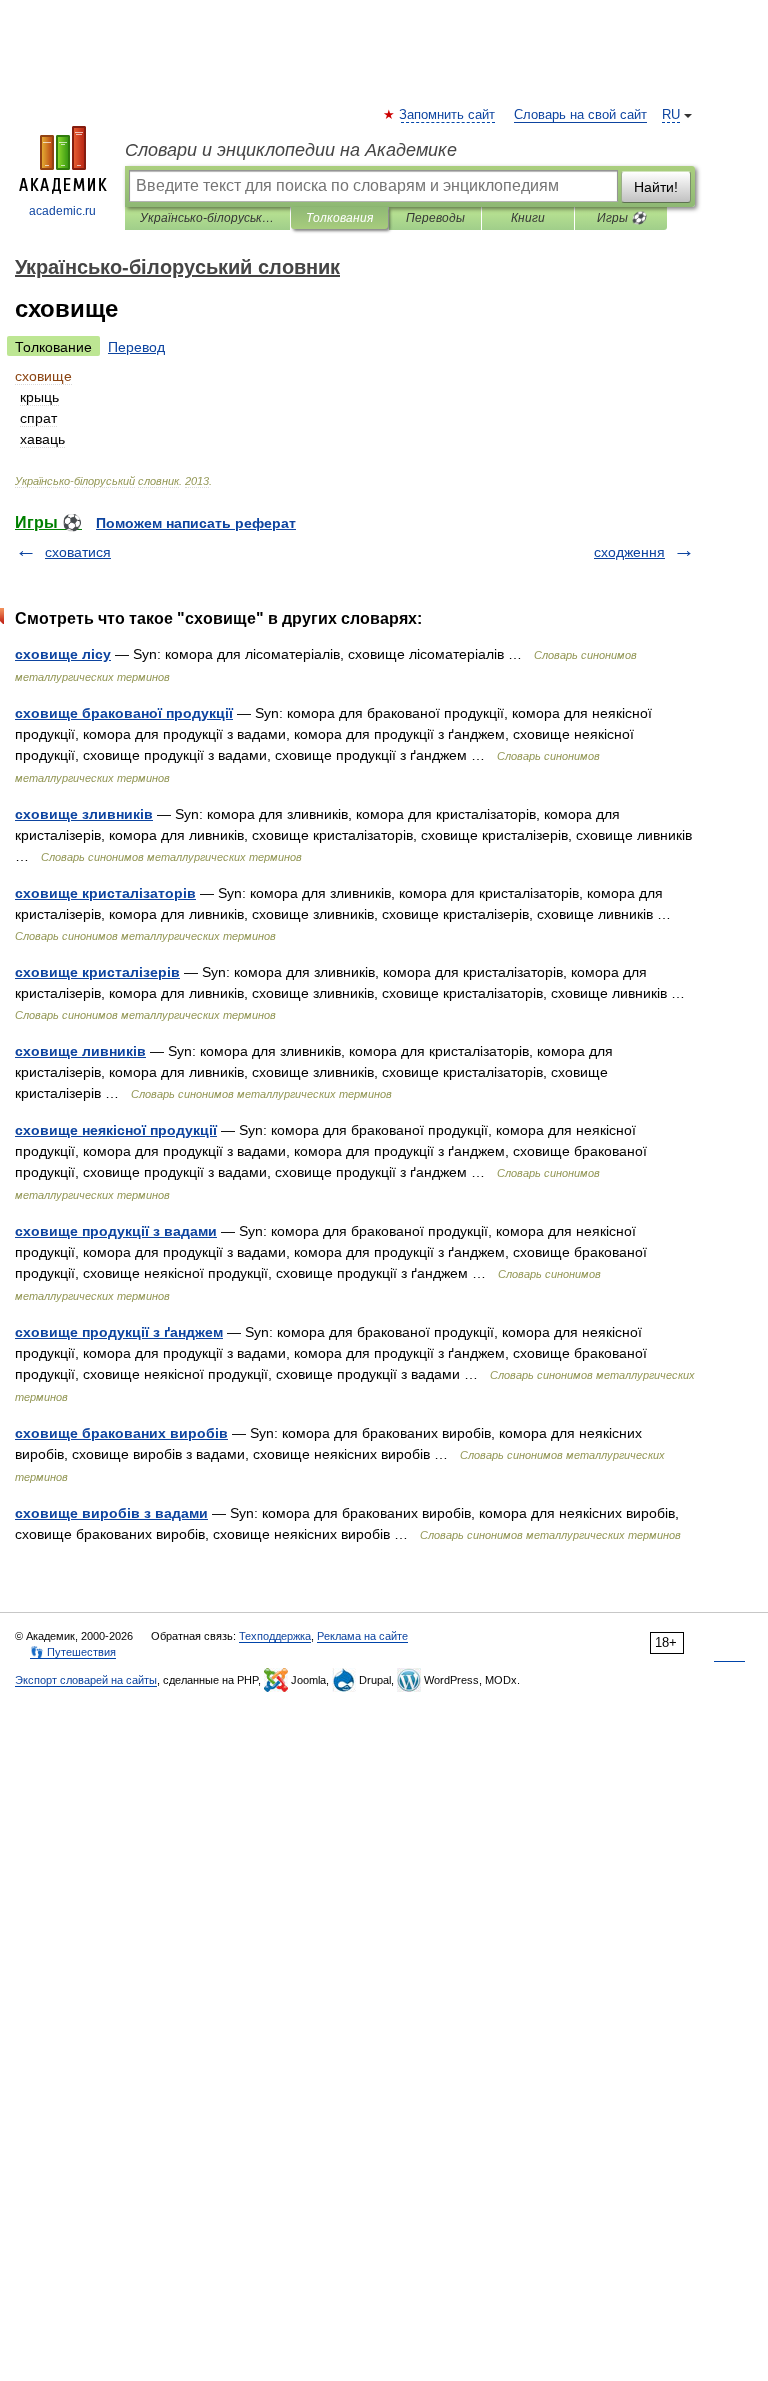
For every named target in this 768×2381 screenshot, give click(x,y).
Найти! (656, 187)
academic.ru (62, 211)
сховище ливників (80, 1051)
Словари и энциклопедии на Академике (291, 150)
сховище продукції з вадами (116, 1231)
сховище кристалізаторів (105, 893)
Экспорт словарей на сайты (86, 1680)
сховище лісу (63, 654)
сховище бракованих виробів (121, 1433)
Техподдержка (275, 1636)
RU (671, 115)
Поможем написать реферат (196, 523)
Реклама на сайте (362, 1636)
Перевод (136, 347)
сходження (629, 552)
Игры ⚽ (621, 218)
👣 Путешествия (73, 1652)
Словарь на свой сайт (580, 115)
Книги (528, 218)
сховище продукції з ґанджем (119, 1332)
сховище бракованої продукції (124, 713)
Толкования (339, 218)
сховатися (78, 552)
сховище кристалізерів (97, 972)
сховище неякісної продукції (116, 1130)
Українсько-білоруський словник (207, 218)
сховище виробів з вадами (111, 1513)
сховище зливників (84, 814)
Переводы (435, 218)
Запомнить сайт (448, 115)
